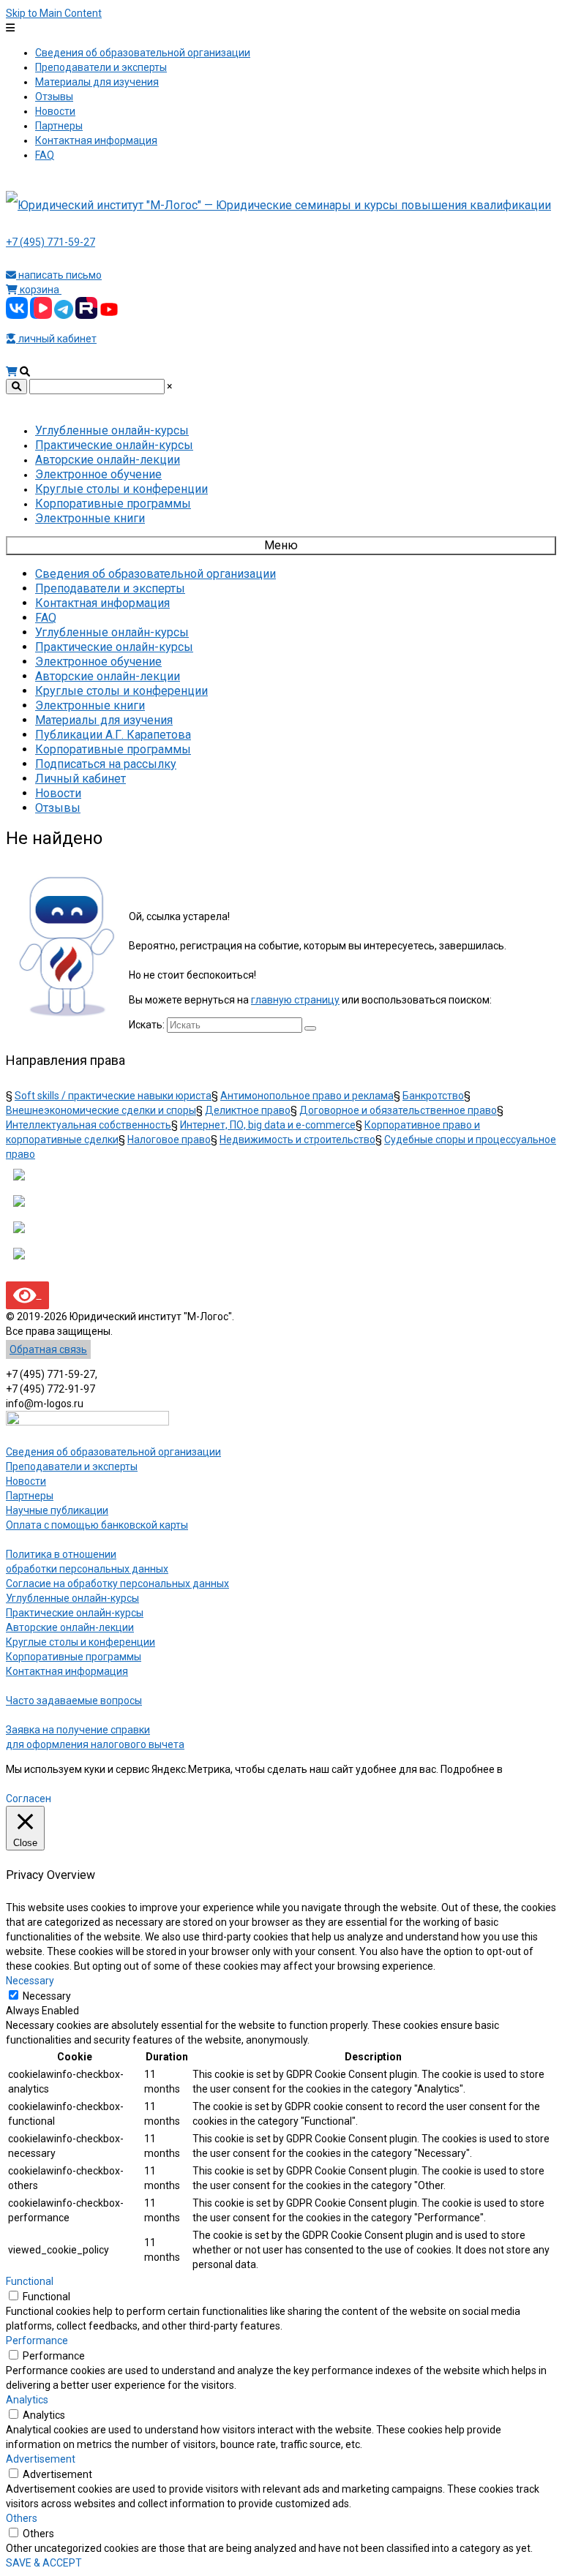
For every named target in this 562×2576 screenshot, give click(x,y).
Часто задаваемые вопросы (74, 1701)
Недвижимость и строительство (297, 1140)
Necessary (47, 1996)
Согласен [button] (29, 1799)
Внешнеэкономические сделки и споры (101, 1110)
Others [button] (22, 2518)
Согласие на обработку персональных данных (117, 1583)
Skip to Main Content (54, 13)
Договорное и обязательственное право (398, 1110)
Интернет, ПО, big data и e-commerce (268, 1125)
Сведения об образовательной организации (113, 1452)
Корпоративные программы (74, 1657)
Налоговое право (169, 1140)
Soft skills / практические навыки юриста (113, 1096)
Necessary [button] (30, 1981)
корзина (40, 290)
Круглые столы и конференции (80, 1642)
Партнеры (30, 1496)
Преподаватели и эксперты (72, 1466)
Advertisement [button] (41, 2459)
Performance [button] (37, 2340)
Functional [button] (30, 2281)
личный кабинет (56, 339)
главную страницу (295, 1000)
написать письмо (59, 275)
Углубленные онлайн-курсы (72, 1598)
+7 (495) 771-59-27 (50, 242)
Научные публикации (57, 1510)
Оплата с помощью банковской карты (97, 1525)
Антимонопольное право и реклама (307, 1096)
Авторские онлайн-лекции (70, 1627)
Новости (26, 1481)
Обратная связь (48, 1349)
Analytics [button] (27, 2400)
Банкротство (433, 1096)
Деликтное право (248, 1110)
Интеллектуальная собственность (89, 1125)
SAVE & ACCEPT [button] (44, 2563)
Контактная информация (67, 1671)
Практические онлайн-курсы (75, 1613)
